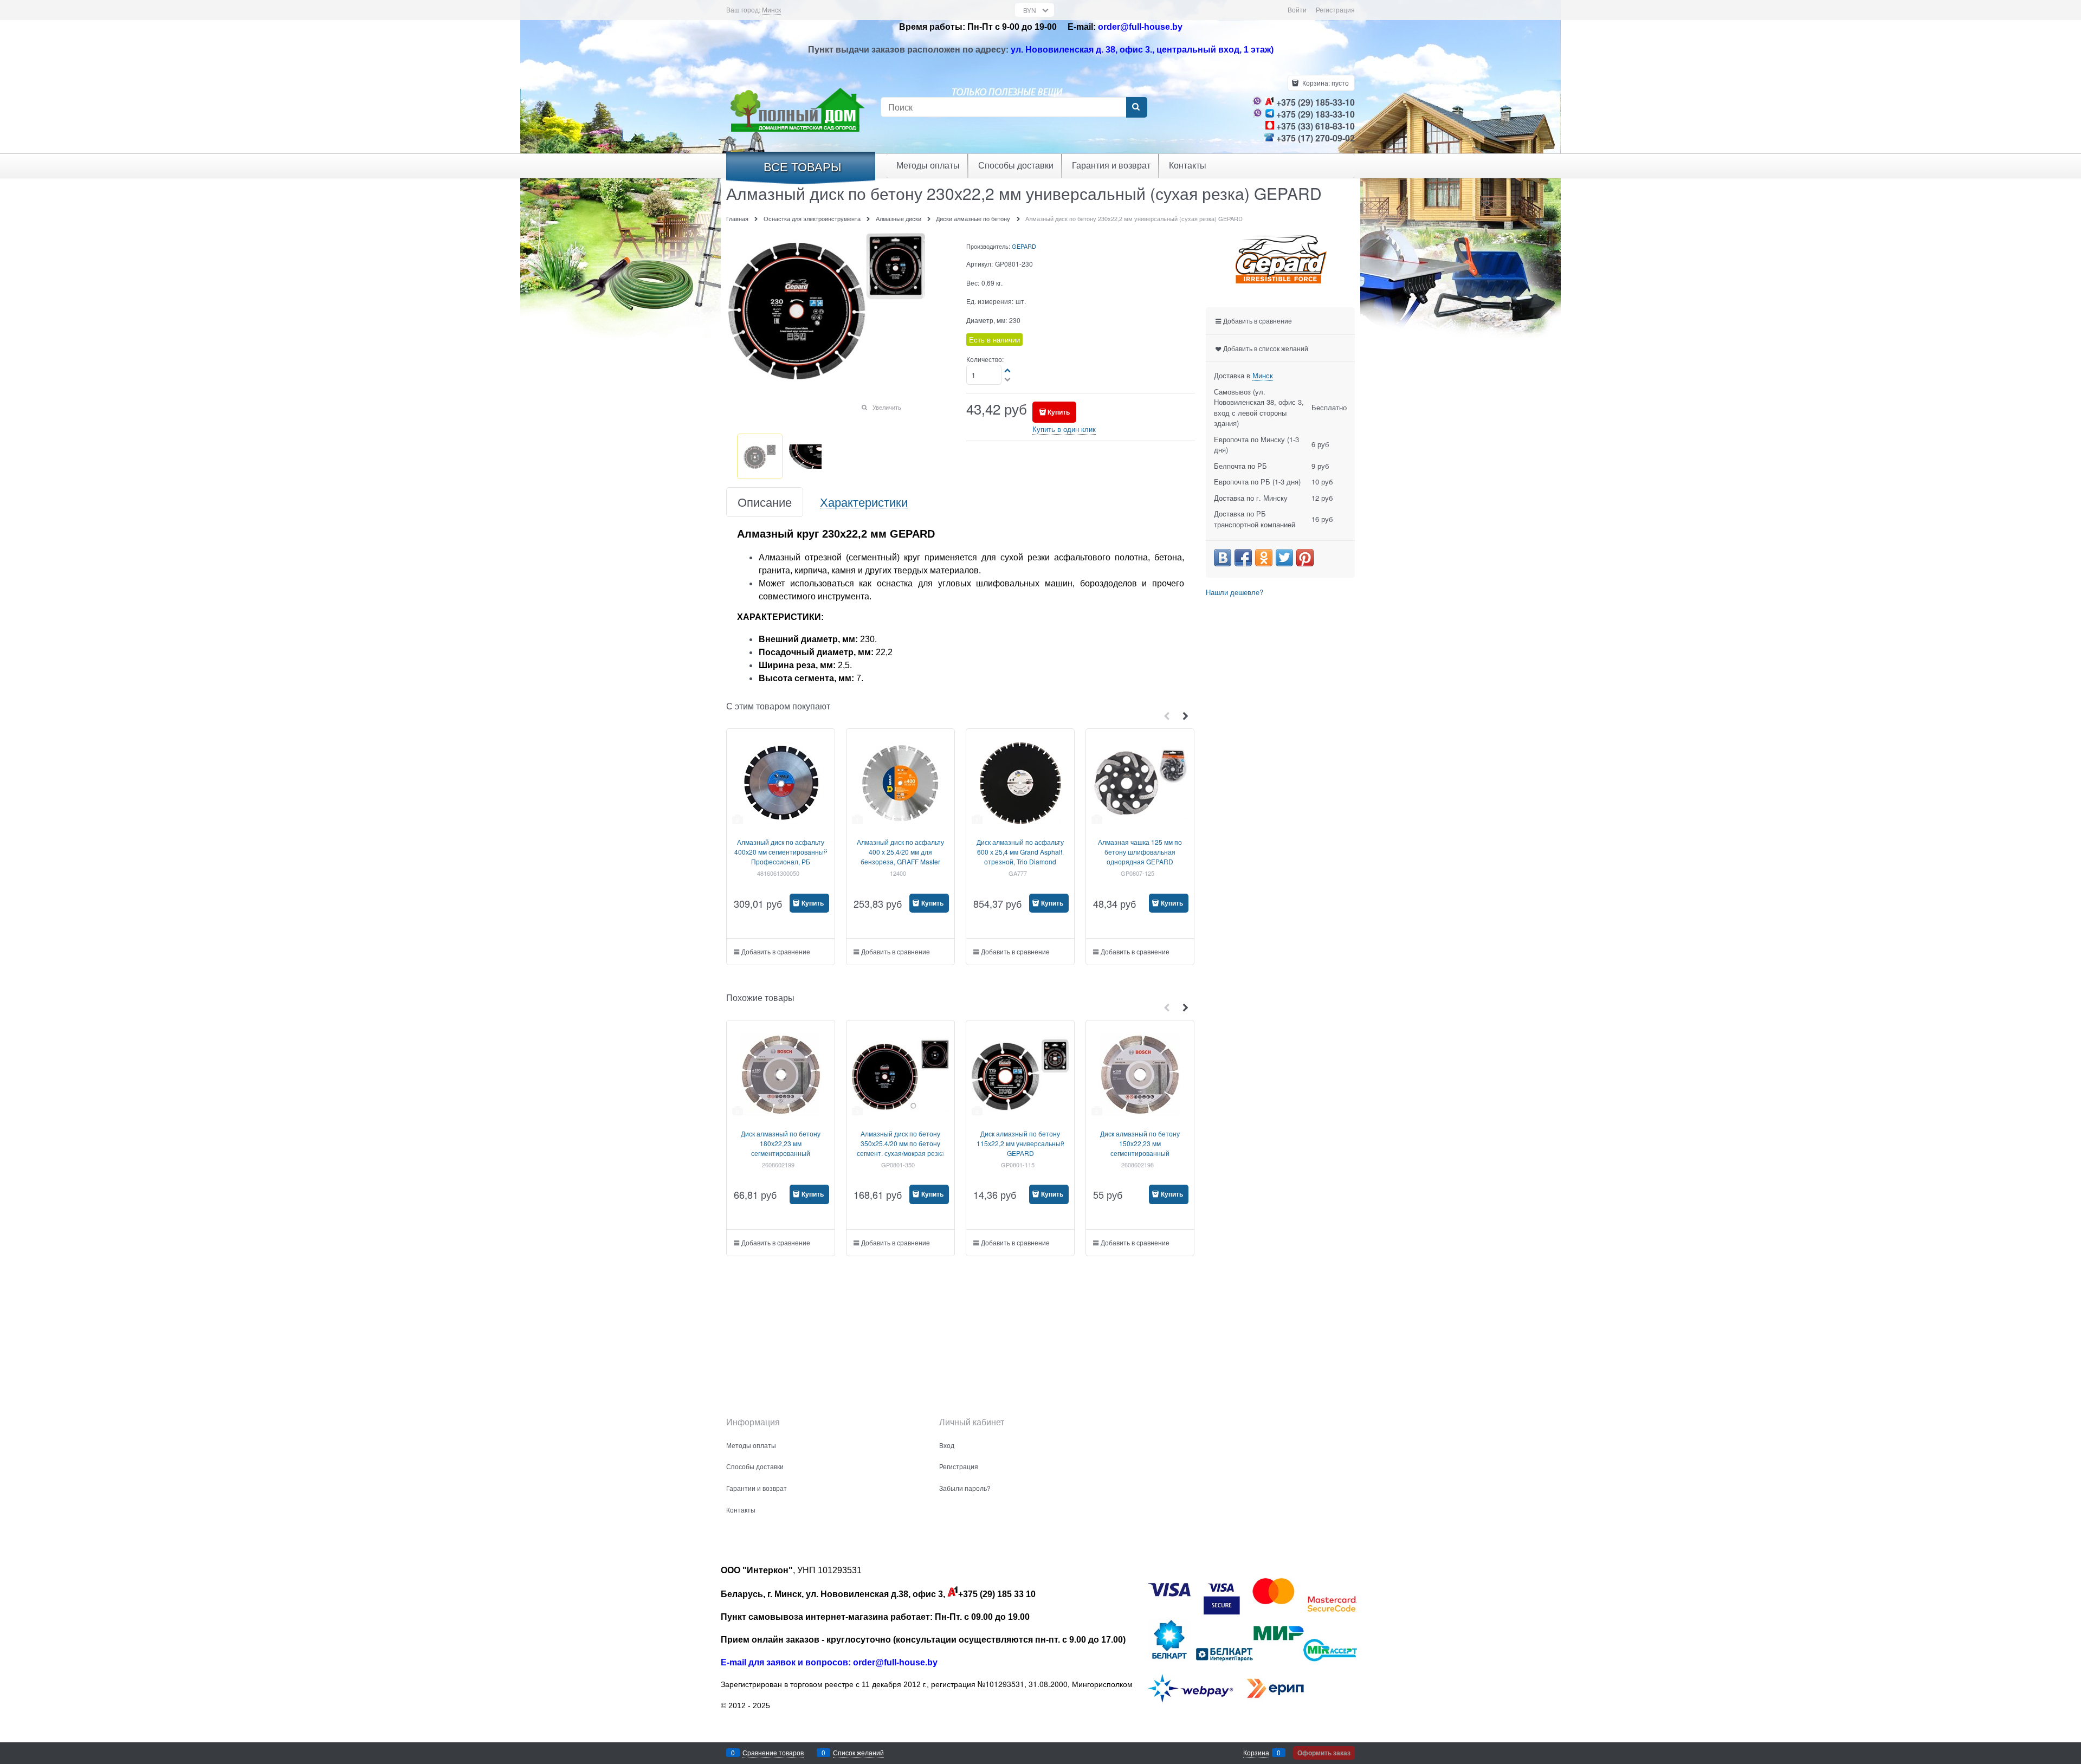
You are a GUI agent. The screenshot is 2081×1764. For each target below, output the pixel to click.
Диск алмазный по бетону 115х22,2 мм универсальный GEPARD (1020, 1143)
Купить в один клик (1064, 429)
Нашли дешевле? (1235, 592)
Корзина (1256, 1752)
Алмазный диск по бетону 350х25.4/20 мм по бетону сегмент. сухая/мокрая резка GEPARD (901, 1148)
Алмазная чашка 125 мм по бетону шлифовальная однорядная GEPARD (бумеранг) (1140, 857)
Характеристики (864, 502)
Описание (765, 502)
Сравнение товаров (773, 1752)
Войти (1297, 9)
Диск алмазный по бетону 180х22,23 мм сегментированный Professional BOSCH (781, 1148)
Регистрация (1335, 9)
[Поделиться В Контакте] (1223, 558)
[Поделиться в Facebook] (1243, 558)
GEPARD (1024, 246)
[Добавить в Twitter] (1284, 558)
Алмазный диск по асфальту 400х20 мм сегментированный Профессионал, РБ (781, 852)
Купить (1059, 412)
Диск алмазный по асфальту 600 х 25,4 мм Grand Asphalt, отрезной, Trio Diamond (1020, 852)
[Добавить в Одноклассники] (1264, 558)
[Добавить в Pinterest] (1305, 558)
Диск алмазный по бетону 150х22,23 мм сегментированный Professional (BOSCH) (1140, 1148)
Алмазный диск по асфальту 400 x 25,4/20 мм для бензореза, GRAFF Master (900, 852)
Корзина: (1325, 83)
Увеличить (887, 407)
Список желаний (858, 1752)
